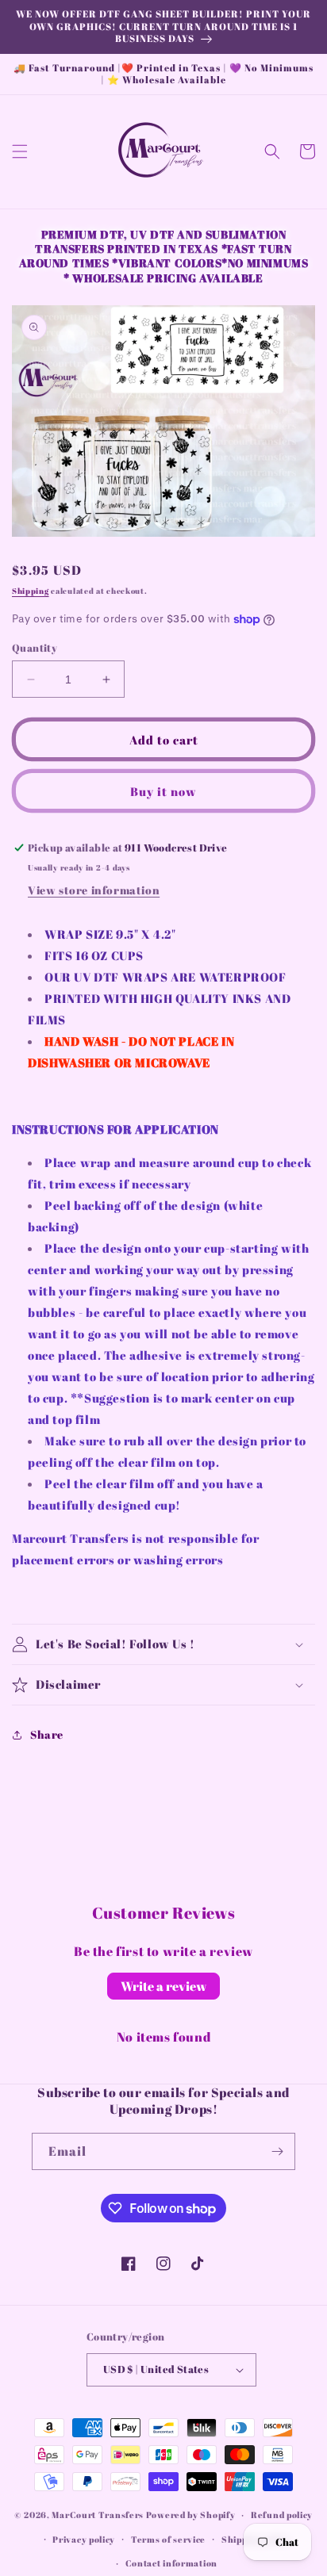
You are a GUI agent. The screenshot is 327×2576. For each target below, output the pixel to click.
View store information (94, 890)
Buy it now (163, 791)
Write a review (163, 1986)
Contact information (171, 2563)
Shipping (31, 591)
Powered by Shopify (191, 2515)
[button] (20, 151)
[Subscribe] (277, 2151)
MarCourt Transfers (98, 2515)
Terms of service (168, 2539)
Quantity (35, 648)
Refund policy (282, 2515)
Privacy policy (84, 2539)
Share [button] (47, 1734)
